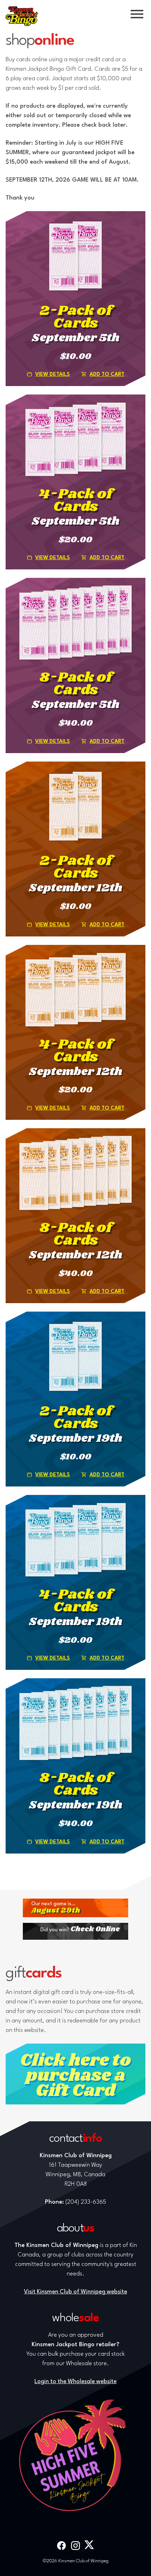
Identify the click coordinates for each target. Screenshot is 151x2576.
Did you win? (80, 1929)
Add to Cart (107, 375)
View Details (52, 375)
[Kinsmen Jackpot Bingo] (22, 16)
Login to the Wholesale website (75, 2382)
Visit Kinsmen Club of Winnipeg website (75, 2292)
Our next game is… (56, 1908)
